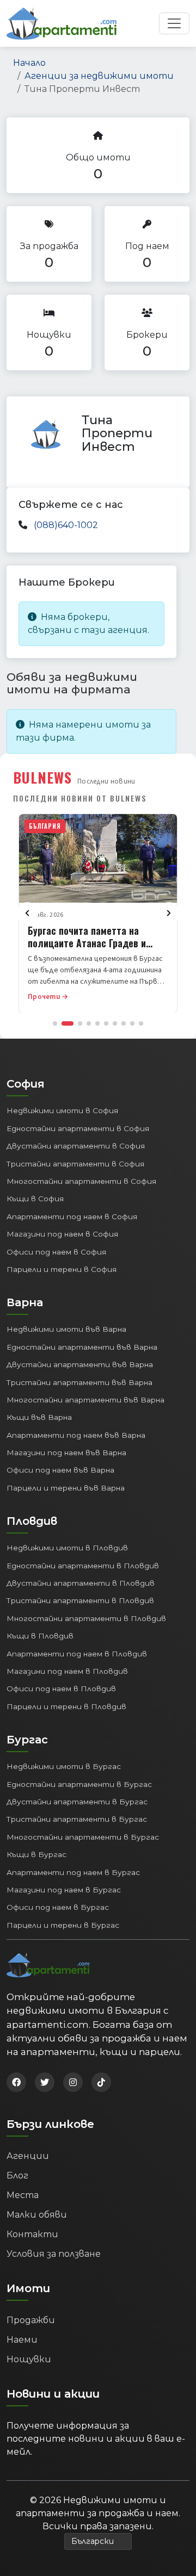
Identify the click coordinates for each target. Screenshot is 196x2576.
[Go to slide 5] (97, 1023)
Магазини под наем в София (62, 1234)
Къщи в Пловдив (40, 1636)
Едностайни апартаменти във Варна (82, 1347)
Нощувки (29, 2359)
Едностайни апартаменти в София (78, 1128)
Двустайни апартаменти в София (76, 1146)
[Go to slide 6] (106, 1023)
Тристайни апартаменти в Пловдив (80, 1600)
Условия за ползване (54, 2254)
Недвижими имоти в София (62, 1110)
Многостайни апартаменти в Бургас (83, 1837)
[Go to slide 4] (89, 1023)
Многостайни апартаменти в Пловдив (86, 1618)
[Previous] (27, 913)
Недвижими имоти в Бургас (64, 1766)
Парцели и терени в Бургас (63, 1925)
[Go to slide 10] (141, 1023)
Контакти (32, 2234)
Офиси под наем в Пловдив (61, 1689)
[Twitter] (45, 2082)
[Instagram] (73, 2082)
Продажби (31, 2320)
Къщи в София (35, 1199)
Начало (29, 63)
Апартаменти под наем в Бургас (73, 1872)
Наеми (22, 2340)
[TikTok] (101, 2082)
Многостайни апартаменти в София (81, 1181)
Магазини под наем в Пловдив (67, 1671)
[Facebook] (16, 2082)
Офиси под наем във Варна (60, 1470)
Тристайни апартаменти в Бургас (77, 1819)
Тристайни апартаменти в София (75, 1164)
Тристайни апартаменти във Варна (79, 1382)
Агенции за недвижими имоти (99, 76)
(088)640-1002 (66, 525)
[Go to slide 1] (55, 1023)
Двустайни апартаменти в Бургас (77, 1802)
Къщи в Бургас (36, 1854)
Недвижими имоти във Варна (66, 1329)
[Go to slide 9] (132, 1023)
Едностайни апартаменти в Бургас (79, 1784)
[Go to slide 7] (115, 1023)
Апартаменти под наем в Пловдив (77, 1654)
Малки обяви (37, 2215)
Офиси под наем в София (56, 1252)
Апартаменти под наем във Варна (76, 1435)
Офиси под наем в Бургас (58, 1907)
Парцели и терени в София (62, 1269)
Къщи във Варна (39, 1417)
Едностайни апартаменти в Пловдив (83, 1566)
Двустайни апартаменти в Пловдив (81, 1583)
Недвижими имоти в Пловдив (67, 1548)
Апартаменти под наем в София (72, 1216)
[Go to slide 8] (124, 1023)
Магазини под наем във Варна (66, 1453)
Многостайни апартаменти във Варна (85, 1400)
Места (23, 2195)
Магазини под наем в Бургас (64, 1890)
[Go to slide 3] (80, 1023)
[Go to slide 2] (68, 1023)
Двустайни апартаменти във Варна (80, 1364)
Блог (17, 2175)
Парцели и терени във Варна (66, 1488)
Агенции (28, 2156)
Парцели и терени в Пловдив (66, 1706)
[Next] (169, 913)
